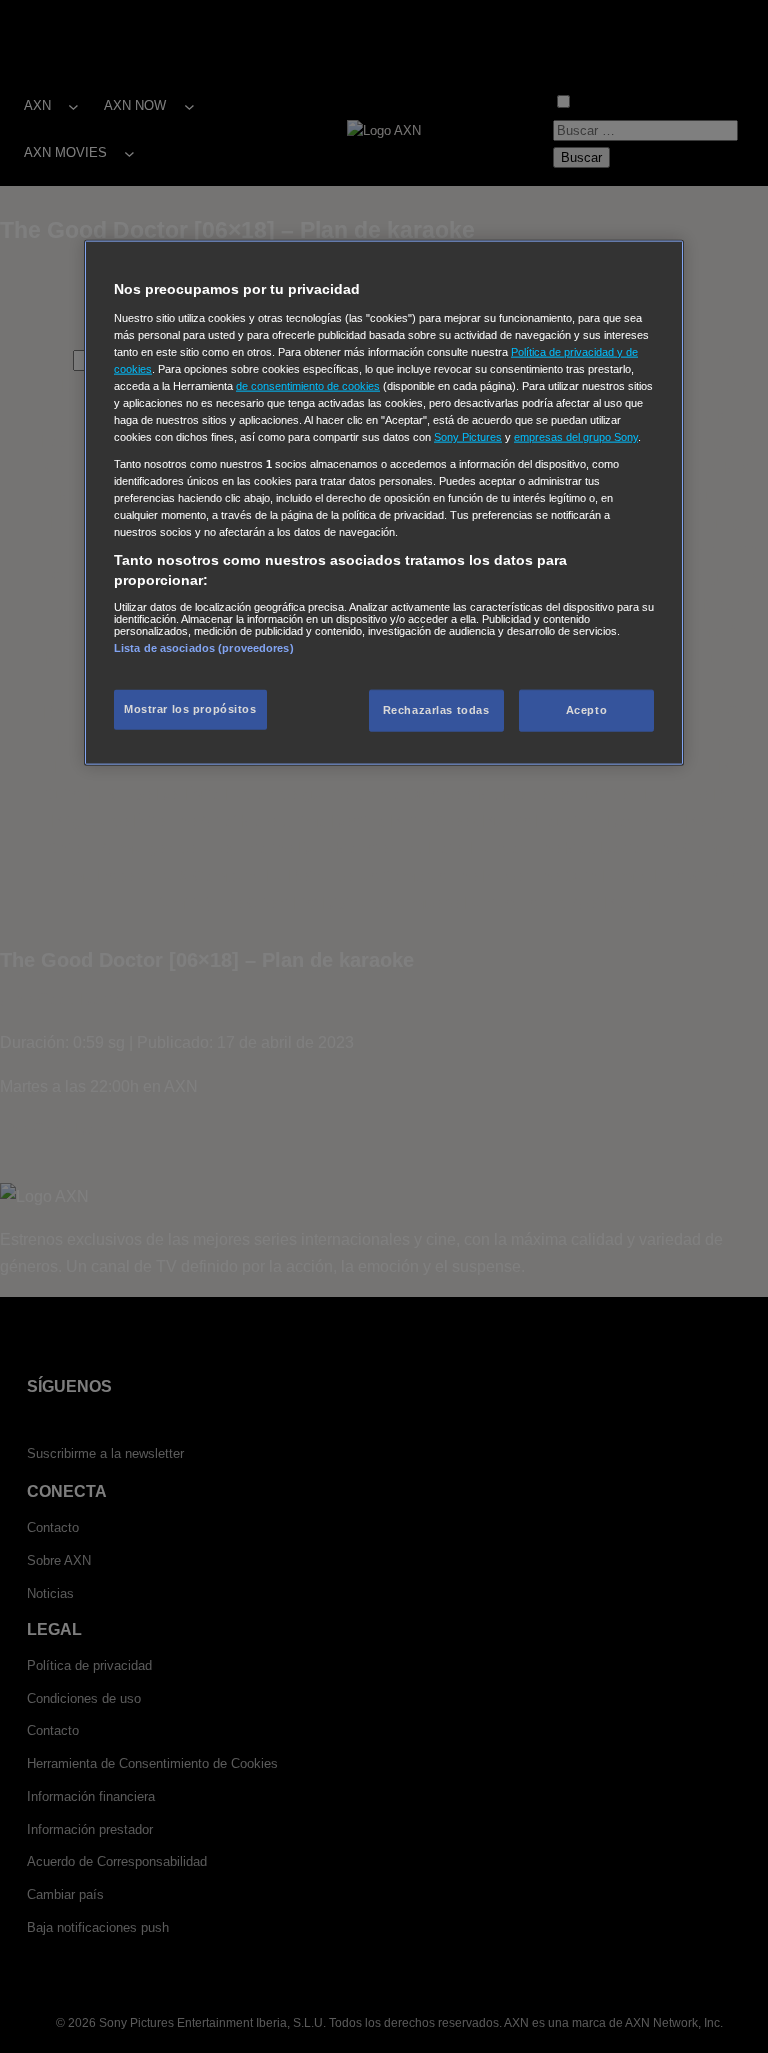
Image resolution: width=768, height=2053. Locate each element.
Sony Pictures (468, 437)
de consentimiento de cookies (308, 385)
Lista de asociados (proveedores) (204, 647)
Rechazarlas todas (436, 710)
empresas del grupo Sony (576, 437)
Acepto (586, 710)
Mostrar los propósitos (190, 709)
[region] (384, 503)
